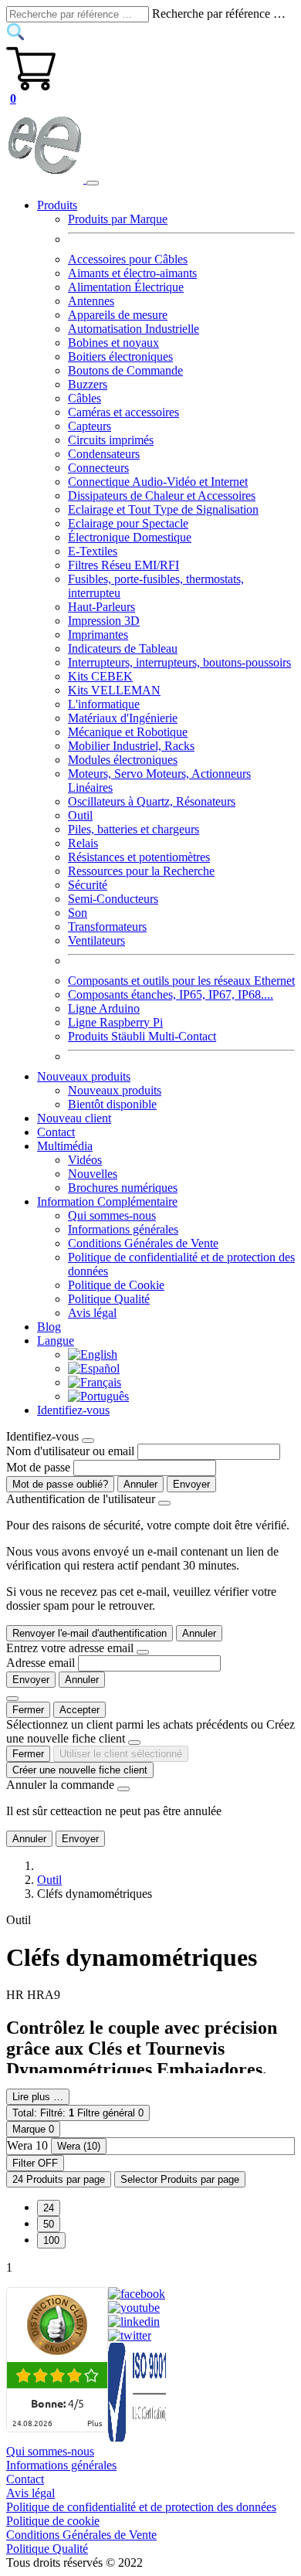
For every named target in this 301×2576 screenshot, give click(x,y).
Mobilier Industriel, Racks (131, 746)
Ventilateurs (96, 940)
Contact (56, 1132)
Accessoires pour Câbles (128, 259)
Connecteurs (98, 468)
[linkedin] (134, 2321)
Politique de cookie (53, 2521)
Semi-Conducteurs (113, 899)
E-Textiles (93, 551)
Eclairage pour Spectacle (128, 523)
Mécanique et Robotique (128, 732)
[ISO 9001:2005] (138, 2437)
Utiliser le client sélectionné (121, 1754)
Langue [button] (56, 1341)
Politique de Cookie (116, 1285)
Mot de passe (38, 1467)
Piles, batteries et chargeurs (134, 829)
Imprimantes (98, 635)
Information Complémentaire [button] (107, 1201)
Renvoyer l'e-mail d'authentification (90, 1633)
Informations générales (123, 1229)
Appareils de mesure (118, 315)
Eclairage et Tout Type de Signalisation (163, 509)
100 (51, 2240)
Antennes (91, 301)
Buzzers (88, 384)
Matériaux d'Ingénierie (123, 718)
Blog (49, 1327)
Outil (80, 815)
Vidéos (85, 1160)
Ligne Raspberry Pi (115, 1022)
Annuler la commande (60, 1785)
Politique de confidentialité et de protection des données (141, 2507)
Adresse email (41, 1663)
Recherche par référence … (219, 14)
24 (49, 2208)
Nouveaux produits (115, 1090)
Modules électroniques (123, 760)
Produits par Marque (118, 219)
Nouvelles (93, 1174)
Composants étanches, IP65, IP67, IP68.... (171, 994)
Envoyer (191, 1484)
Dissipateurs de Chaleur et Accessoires (162, 496)
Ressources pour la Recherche (141, 871)
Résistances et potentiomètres (139, 857)
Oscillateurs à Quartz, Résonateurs (152, 801)
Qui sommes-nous (112, 1215)
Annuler (140, 1484)
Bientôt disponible (112, 1104)
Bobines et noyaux (113, 343)
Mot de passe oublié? (60, 1484)
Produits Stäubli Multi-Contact (142, 1036)
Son (78, 913)
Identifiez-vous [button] (73, 1410)
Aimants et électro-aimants (132, 273)
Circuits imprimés (111, 440)
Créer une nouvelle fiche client (80, 1770)
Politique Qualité (109, 1299)
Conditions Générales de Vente (143, 1243)
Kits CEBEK (100, 676)
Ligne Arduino (104, 1008)
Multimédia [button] (65, 1146)
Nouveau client (74, 1118)
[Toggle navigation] (93, 183)
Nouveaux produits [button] (84, 1076)
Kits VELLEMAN (114, 690)
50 (49, 2224)
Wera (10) (79, 2146)
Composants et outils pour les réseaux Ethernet (181, 981)
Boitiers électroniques (120, 356)
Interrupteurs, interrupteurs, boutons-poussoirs (179, 662)
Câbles (85, 398)
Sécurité (88, 885)
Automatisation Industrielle (134, 329)
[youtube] (134, 2308)
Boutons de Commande (125, 370)
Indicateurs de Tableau (123, 648)
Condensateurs (104, 454)
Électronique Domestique (130, 537)
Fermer (28, 1710)
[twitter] (130, 2335)
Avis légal (92, 1313)
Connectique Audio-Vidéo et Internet (158, 482)
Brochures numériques (123, 1188)
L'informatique (104, 704)
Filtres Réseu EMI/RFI (123, 565)
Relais (83, 843)
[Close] (88, 1441)
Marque (33, 2129)
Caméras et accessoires (123, 412)
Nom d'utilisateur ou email (70, 1451)
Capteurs (90, 426)
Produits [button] (57, 205)
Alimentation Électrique (126, 287)
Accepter (79, 1710)
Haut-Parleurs (101, 607)
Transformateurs (107, 927)
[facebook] (137, 2294)
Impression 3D (104, 621)
